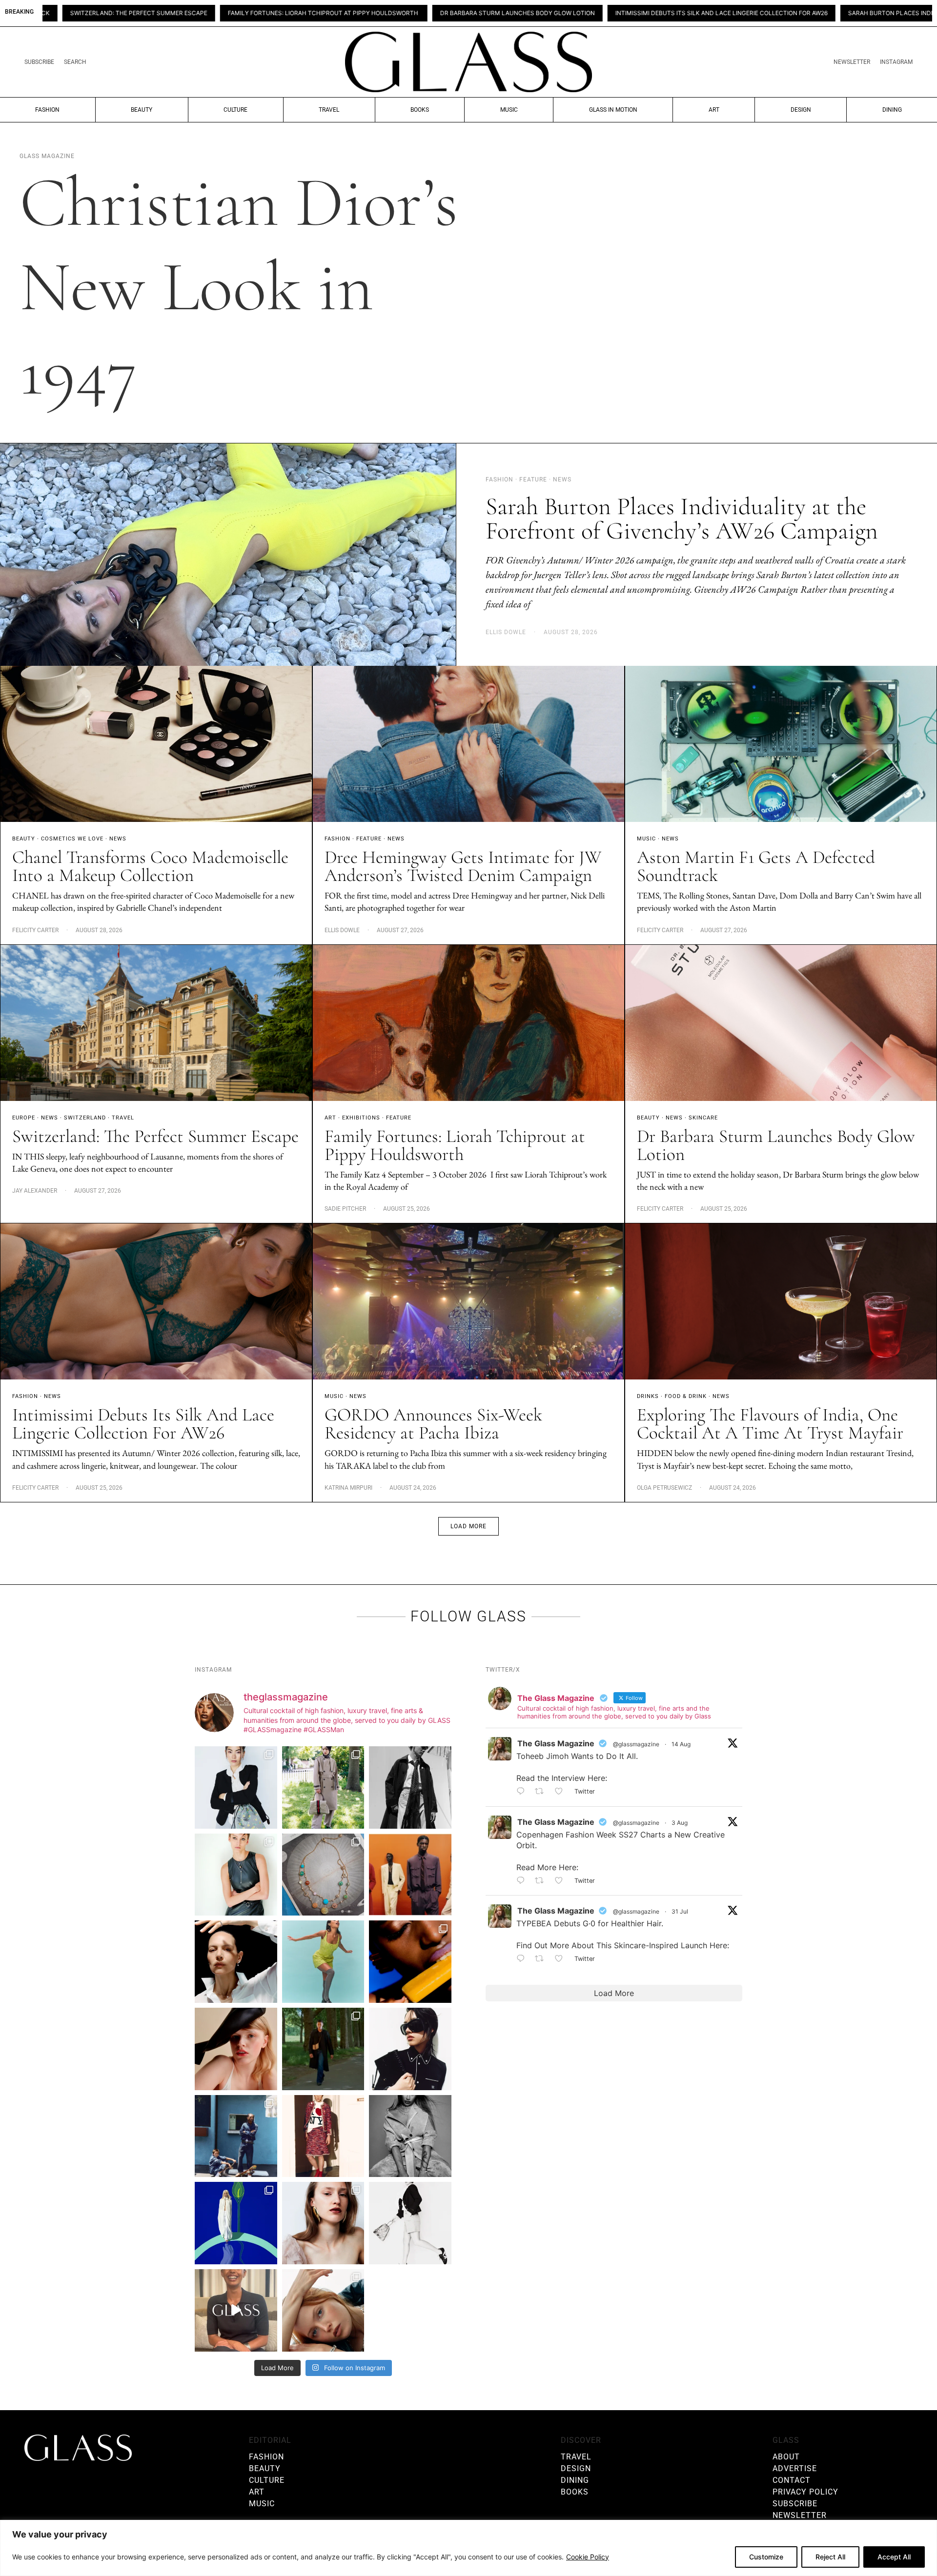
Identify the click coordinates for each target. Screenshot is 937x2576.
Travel (329, 110)
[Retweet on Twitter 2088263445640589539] (542, 1792)
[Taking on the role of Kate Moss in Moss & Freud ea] (323, 2310)
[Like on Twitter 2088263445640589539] (562, 1792)
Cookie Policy (588, 2557)
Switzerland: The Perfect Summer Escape (155, 1136)
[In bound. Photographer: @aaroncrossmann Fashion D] (323, 2136)
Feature (369, 839)
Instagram (896, 62)
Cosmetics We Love (72, 839)
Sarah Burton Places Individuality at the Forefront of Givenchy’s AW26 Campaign (792, 13)
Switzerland (85, 1118)
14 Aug (681, 1744)
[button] (468, 1526)
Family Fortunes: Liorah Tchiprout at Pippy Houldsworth (132, 13)
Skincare (703, 1118)
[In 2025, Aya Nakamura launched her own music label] (410, 2136)
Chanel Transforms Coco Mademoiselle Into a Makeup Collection (150, 866)
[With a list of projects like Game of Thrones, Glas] (236, 1787)
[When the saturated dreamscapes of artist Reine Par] (236, 2223)
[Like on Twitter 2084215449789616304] (562, 1881)
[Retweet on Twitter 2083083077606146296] (542, 1959)
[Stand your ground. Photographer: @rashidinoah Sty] (410, 1875)
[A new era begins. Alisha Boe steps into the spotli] (236, 2310)
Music (509, 110)
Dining (892, 110)
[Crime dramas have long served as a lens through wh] (323, 1962)
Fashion (47, 110)
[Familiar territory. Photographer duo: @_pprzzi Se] (323, 1787)
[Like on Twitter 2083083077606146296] (562, 1959)
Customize (766, 2557)
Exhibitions (361, 1118)
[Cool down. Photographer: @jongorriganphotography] (410, 1962)
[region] (468, 2548)
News (118, 839)
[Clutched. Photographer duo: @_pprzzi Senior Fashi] (410, 2049)
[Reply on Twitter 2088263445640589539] (523, 1792)
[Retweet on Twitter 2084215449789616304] (542, 1881)
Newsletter (852, 62)
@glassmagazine (636, 1744)
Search (75, 62)
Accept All (894, 2557)
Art (714, 110)
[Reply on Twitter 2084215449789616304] (523, 1881)
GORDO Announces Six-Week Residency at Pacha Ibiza (433, 1424)
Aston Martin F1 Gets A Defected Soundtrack (756, 866)
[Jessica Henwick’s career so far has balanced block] (410, 2223)
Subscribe (39, 62)
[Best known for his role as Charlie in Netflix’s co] (410, 1787)
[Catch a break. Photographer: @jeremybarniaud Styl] (236, 2136)
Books (420, 110)
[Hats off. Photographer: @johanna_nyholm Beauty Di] (236, 2049)
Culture (235, 110)
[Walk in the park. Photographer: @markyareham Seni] (323, 2049)
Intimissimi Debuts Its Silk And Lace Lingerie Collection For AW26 (530, 13)
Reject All (830, 2557)
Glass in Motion (613, 110)
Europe (24, 1118)
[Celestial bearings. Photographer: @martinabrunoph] (323, 1875)
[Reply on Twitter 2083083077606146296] (523, 1959)
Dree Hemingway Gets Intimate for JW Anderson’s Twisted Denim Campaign (463, 866)
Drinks (648, 1396)
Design (801, 110)
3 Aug (680, 1823)
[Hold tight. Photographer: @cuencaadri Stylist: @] (236, 1875)
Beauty (142, 110)
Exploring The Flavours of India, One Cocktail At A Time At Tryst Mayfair (770, 1424)
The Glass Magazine (556, 1743)
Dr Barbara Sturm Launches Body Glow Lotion (326, 13)
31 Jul (680, 1911)
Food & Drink (686, 1396)
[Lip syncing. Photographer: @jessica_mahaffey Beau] (323, 2223)
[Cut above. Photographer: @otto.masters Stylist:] (236, 1962)
